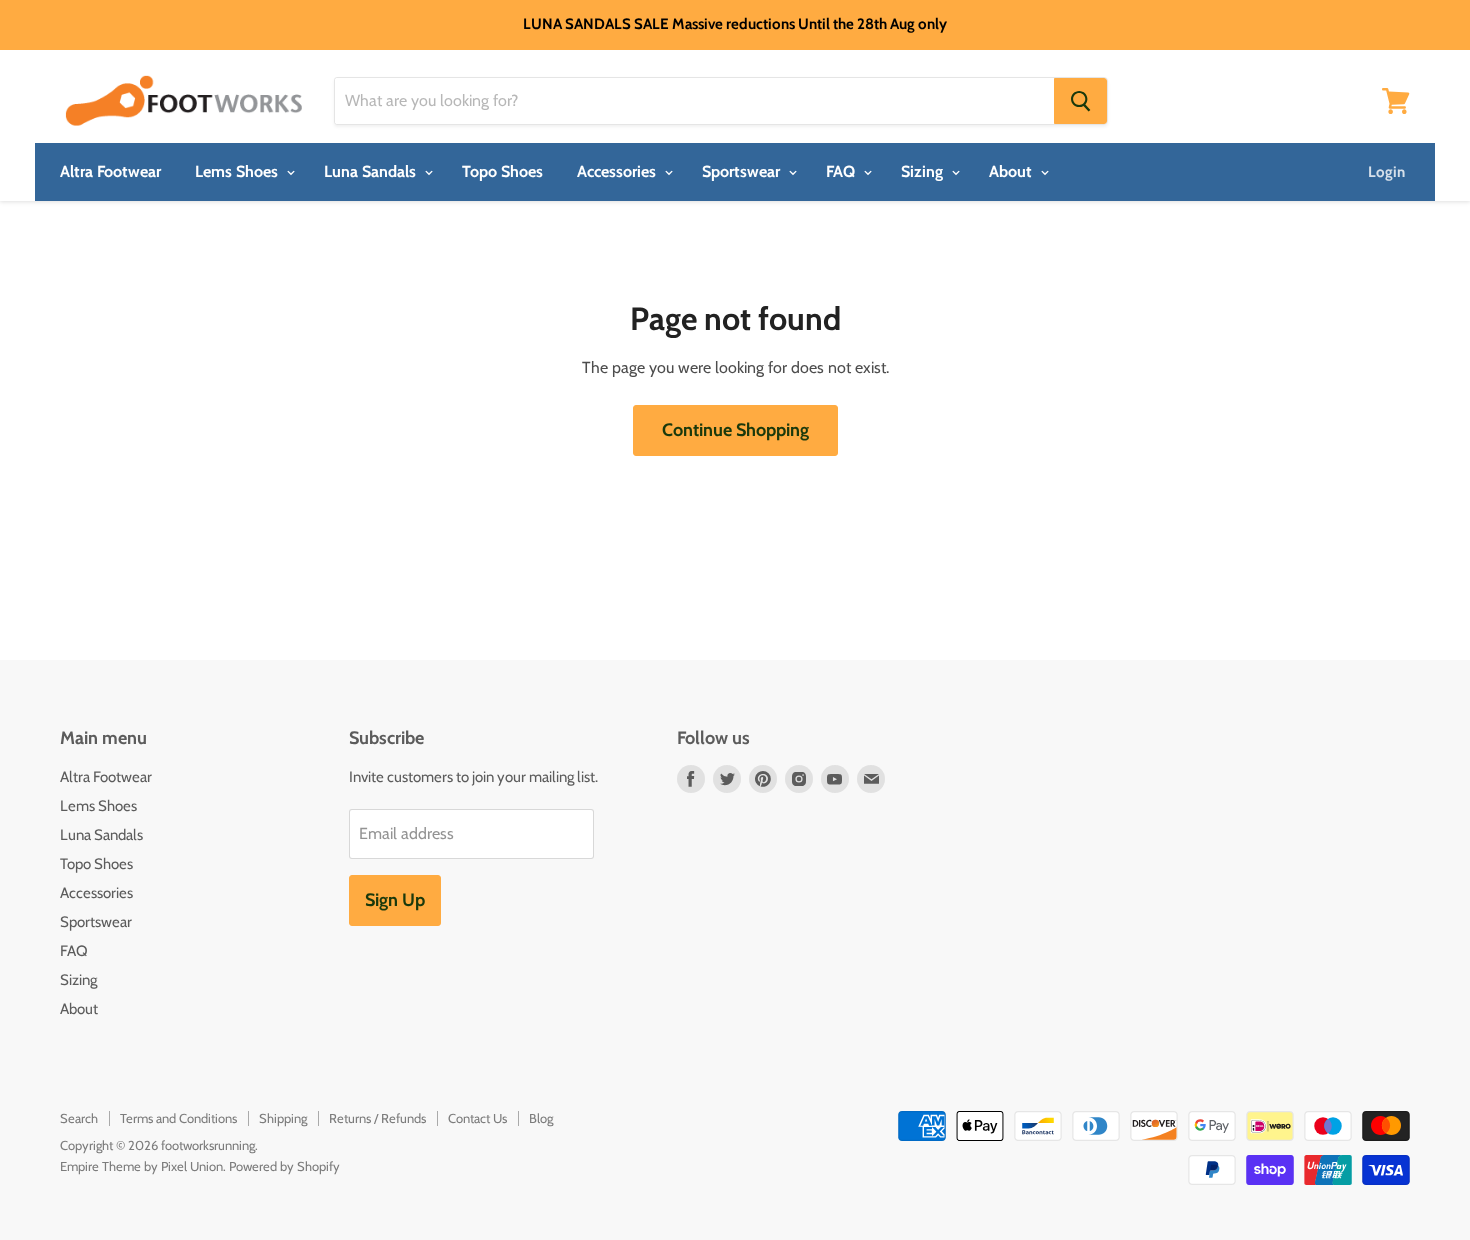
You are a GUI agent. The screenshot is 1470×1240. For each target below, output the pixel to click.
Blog (541, 1118)
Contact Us (477, 1118)
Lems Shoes (238, 171)
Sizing (924, 171)
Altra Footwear (110, 171)
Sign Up (395, 900)
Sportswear (743, 171)
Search (79, 1118)
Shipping (283, 1118)
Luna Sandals (372, 171)
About (1012, 171)
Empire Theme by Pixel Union (141, 1166)
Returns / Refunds (377, 1118)
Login (1386, 172)
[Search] (1080, 101)
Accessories (618, 171)
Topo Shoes (502, 171)
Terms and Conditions (178, 1118)
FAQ (842, 171)
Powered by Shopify (284, 1166)
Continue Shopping (735, 430)
